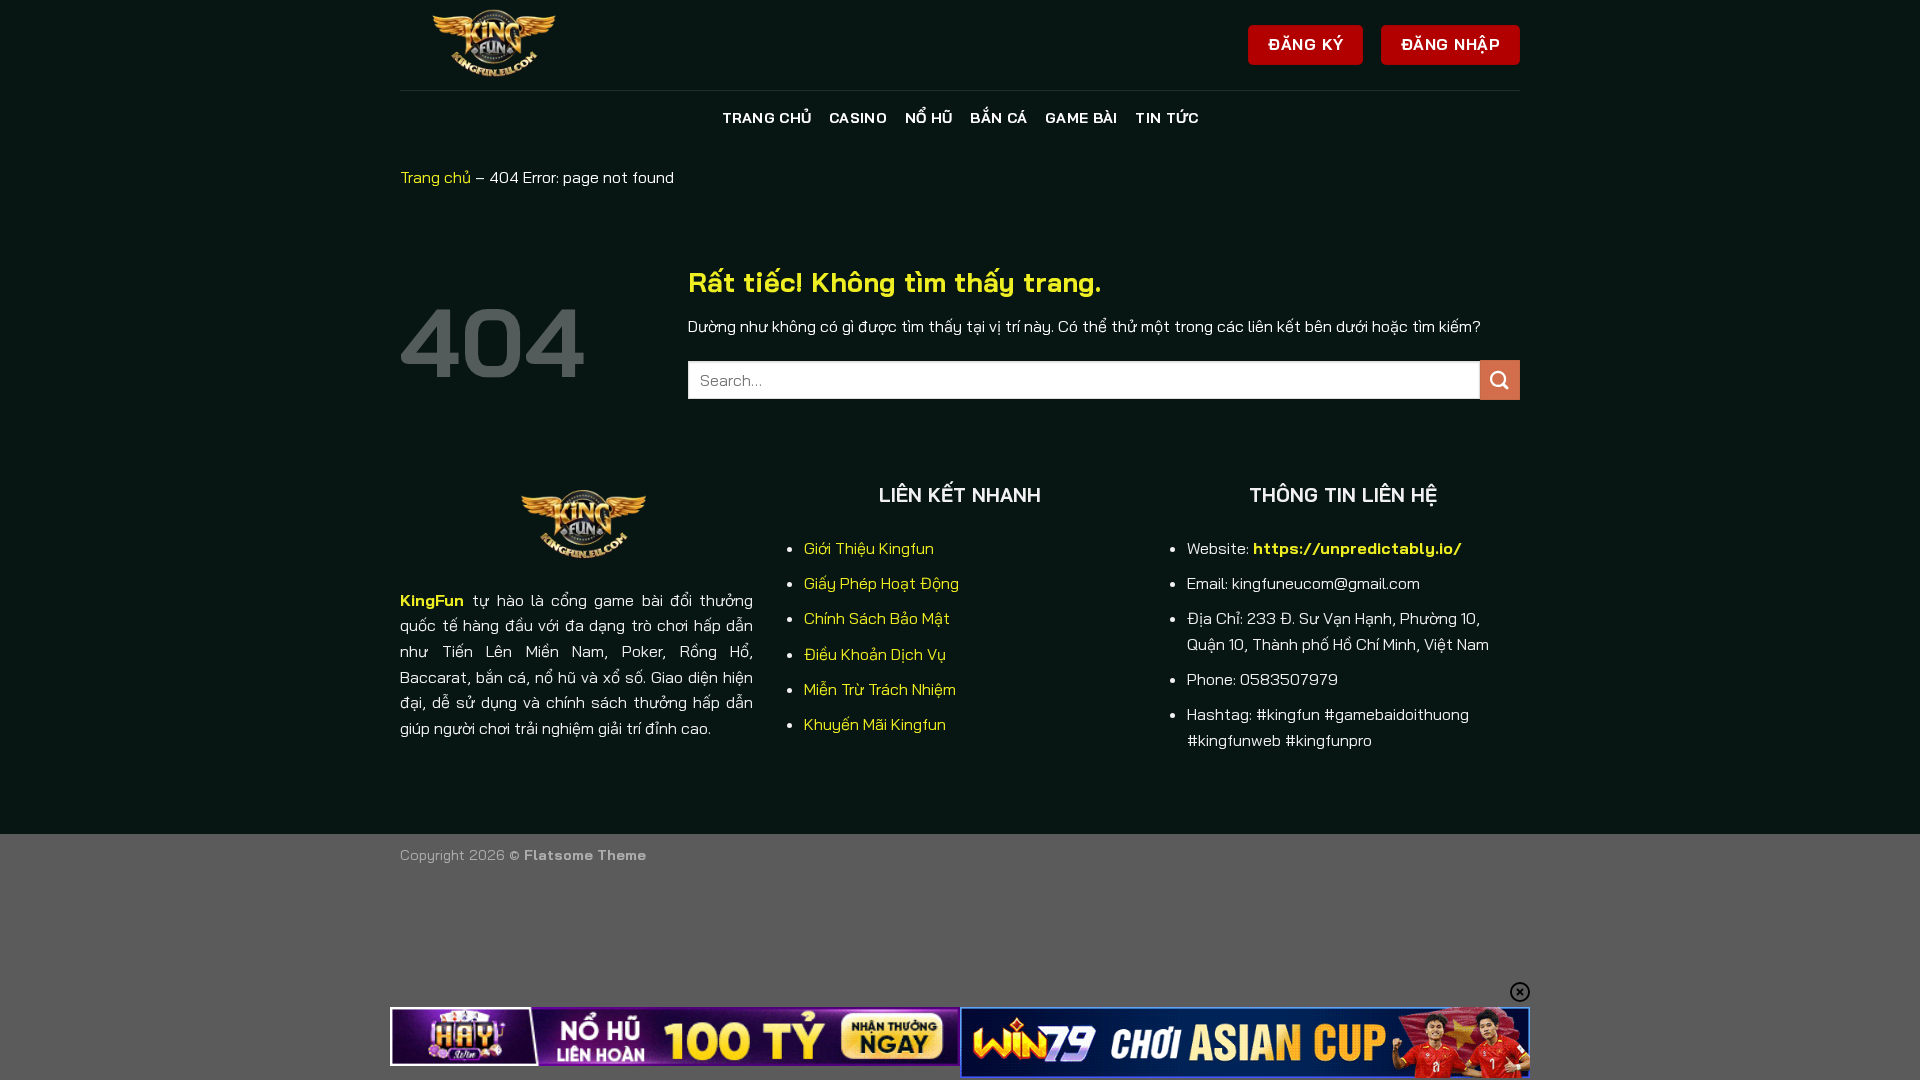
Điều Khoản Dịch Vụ (875, 654)
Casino (858, 118)
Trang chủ (767, 118)
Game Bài (1081, 118)
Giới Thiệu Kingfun (869, 548)
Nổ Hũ (928, 118)
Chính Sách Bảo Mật (877, 618)
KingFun (432, 600)
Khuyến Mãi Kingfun (875, 724)
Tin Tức (1166, 118)
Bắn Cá (998, 118)
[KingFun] (500, 45)
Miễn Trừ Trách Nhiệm (880, 689)
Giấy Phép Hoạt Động (881, 583)
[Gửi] (1500, 379)
